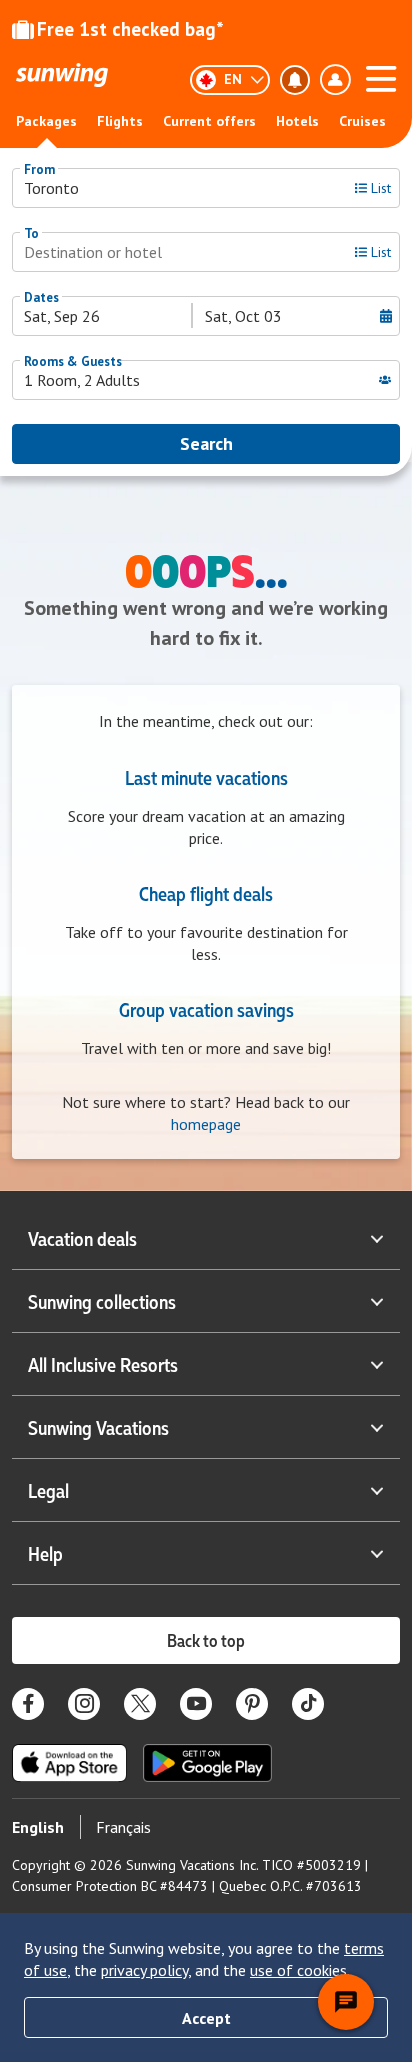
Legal (48, 1490)
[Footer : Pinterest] (252, 1704)
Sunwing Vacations (98, 1427)
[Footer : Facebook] (28, 1704)
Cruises (362, 121)
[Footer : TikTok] (308, 1704)
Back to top (206, 1640)
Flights (120, 121)
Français (123, 1827)
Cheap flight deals (206, 893)
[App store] (69, 1763)
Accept (206, 2018)
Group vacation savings (206, 1009)
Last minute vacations (206, 777)
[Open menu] (381, 76)
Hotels (297, 121)
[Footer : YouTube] (196, 1704)
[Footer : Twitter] (140, 1704)
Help (45, 1553)
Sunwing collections (102, 1301)
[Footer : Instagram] (84, 1704)
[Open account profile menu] (335, 80)
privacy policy (144, 1970)
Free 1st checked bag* (130, 29)
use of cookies (298, 1970)
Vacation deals (82, 1238)
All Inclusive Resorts (103, 1364)
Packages (46, 121)
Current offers (209, 121)
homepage (206, 1124)
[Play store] (207, 1763)
